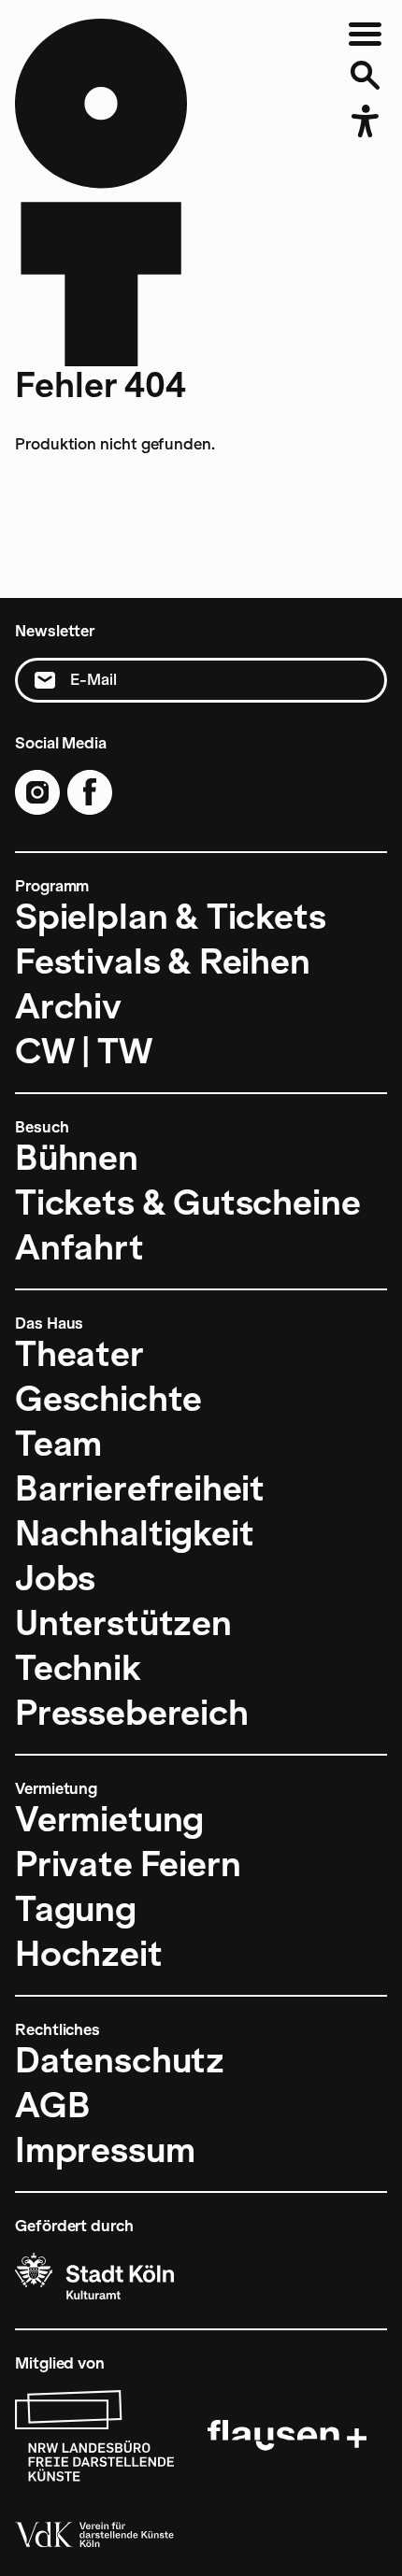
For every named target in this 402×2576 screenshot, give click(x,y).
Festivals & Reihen (163, 961)
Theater (79, 1354)
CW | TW (84, 1051)
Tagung (76, 1909)
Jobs (55, 1578)
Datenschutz (120, 2060)
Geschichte (108, 1399)
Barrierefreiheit (140, 1488)
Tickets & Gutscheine (187, 1203)
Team (58, 1444)
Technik (78, 1668)
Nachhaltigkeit (134, 1533)
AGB (52, 2105)
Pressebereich (132, 1713)
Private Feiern (128, 1864)
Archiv (68, 1006)
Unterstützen (123, 1623)
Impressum (105, 2150)
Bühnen (77, 1158)
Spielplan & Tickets (171, 917)
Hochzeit (89, 1954)
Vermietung (109, 1819)
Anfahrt (79, 1247)
